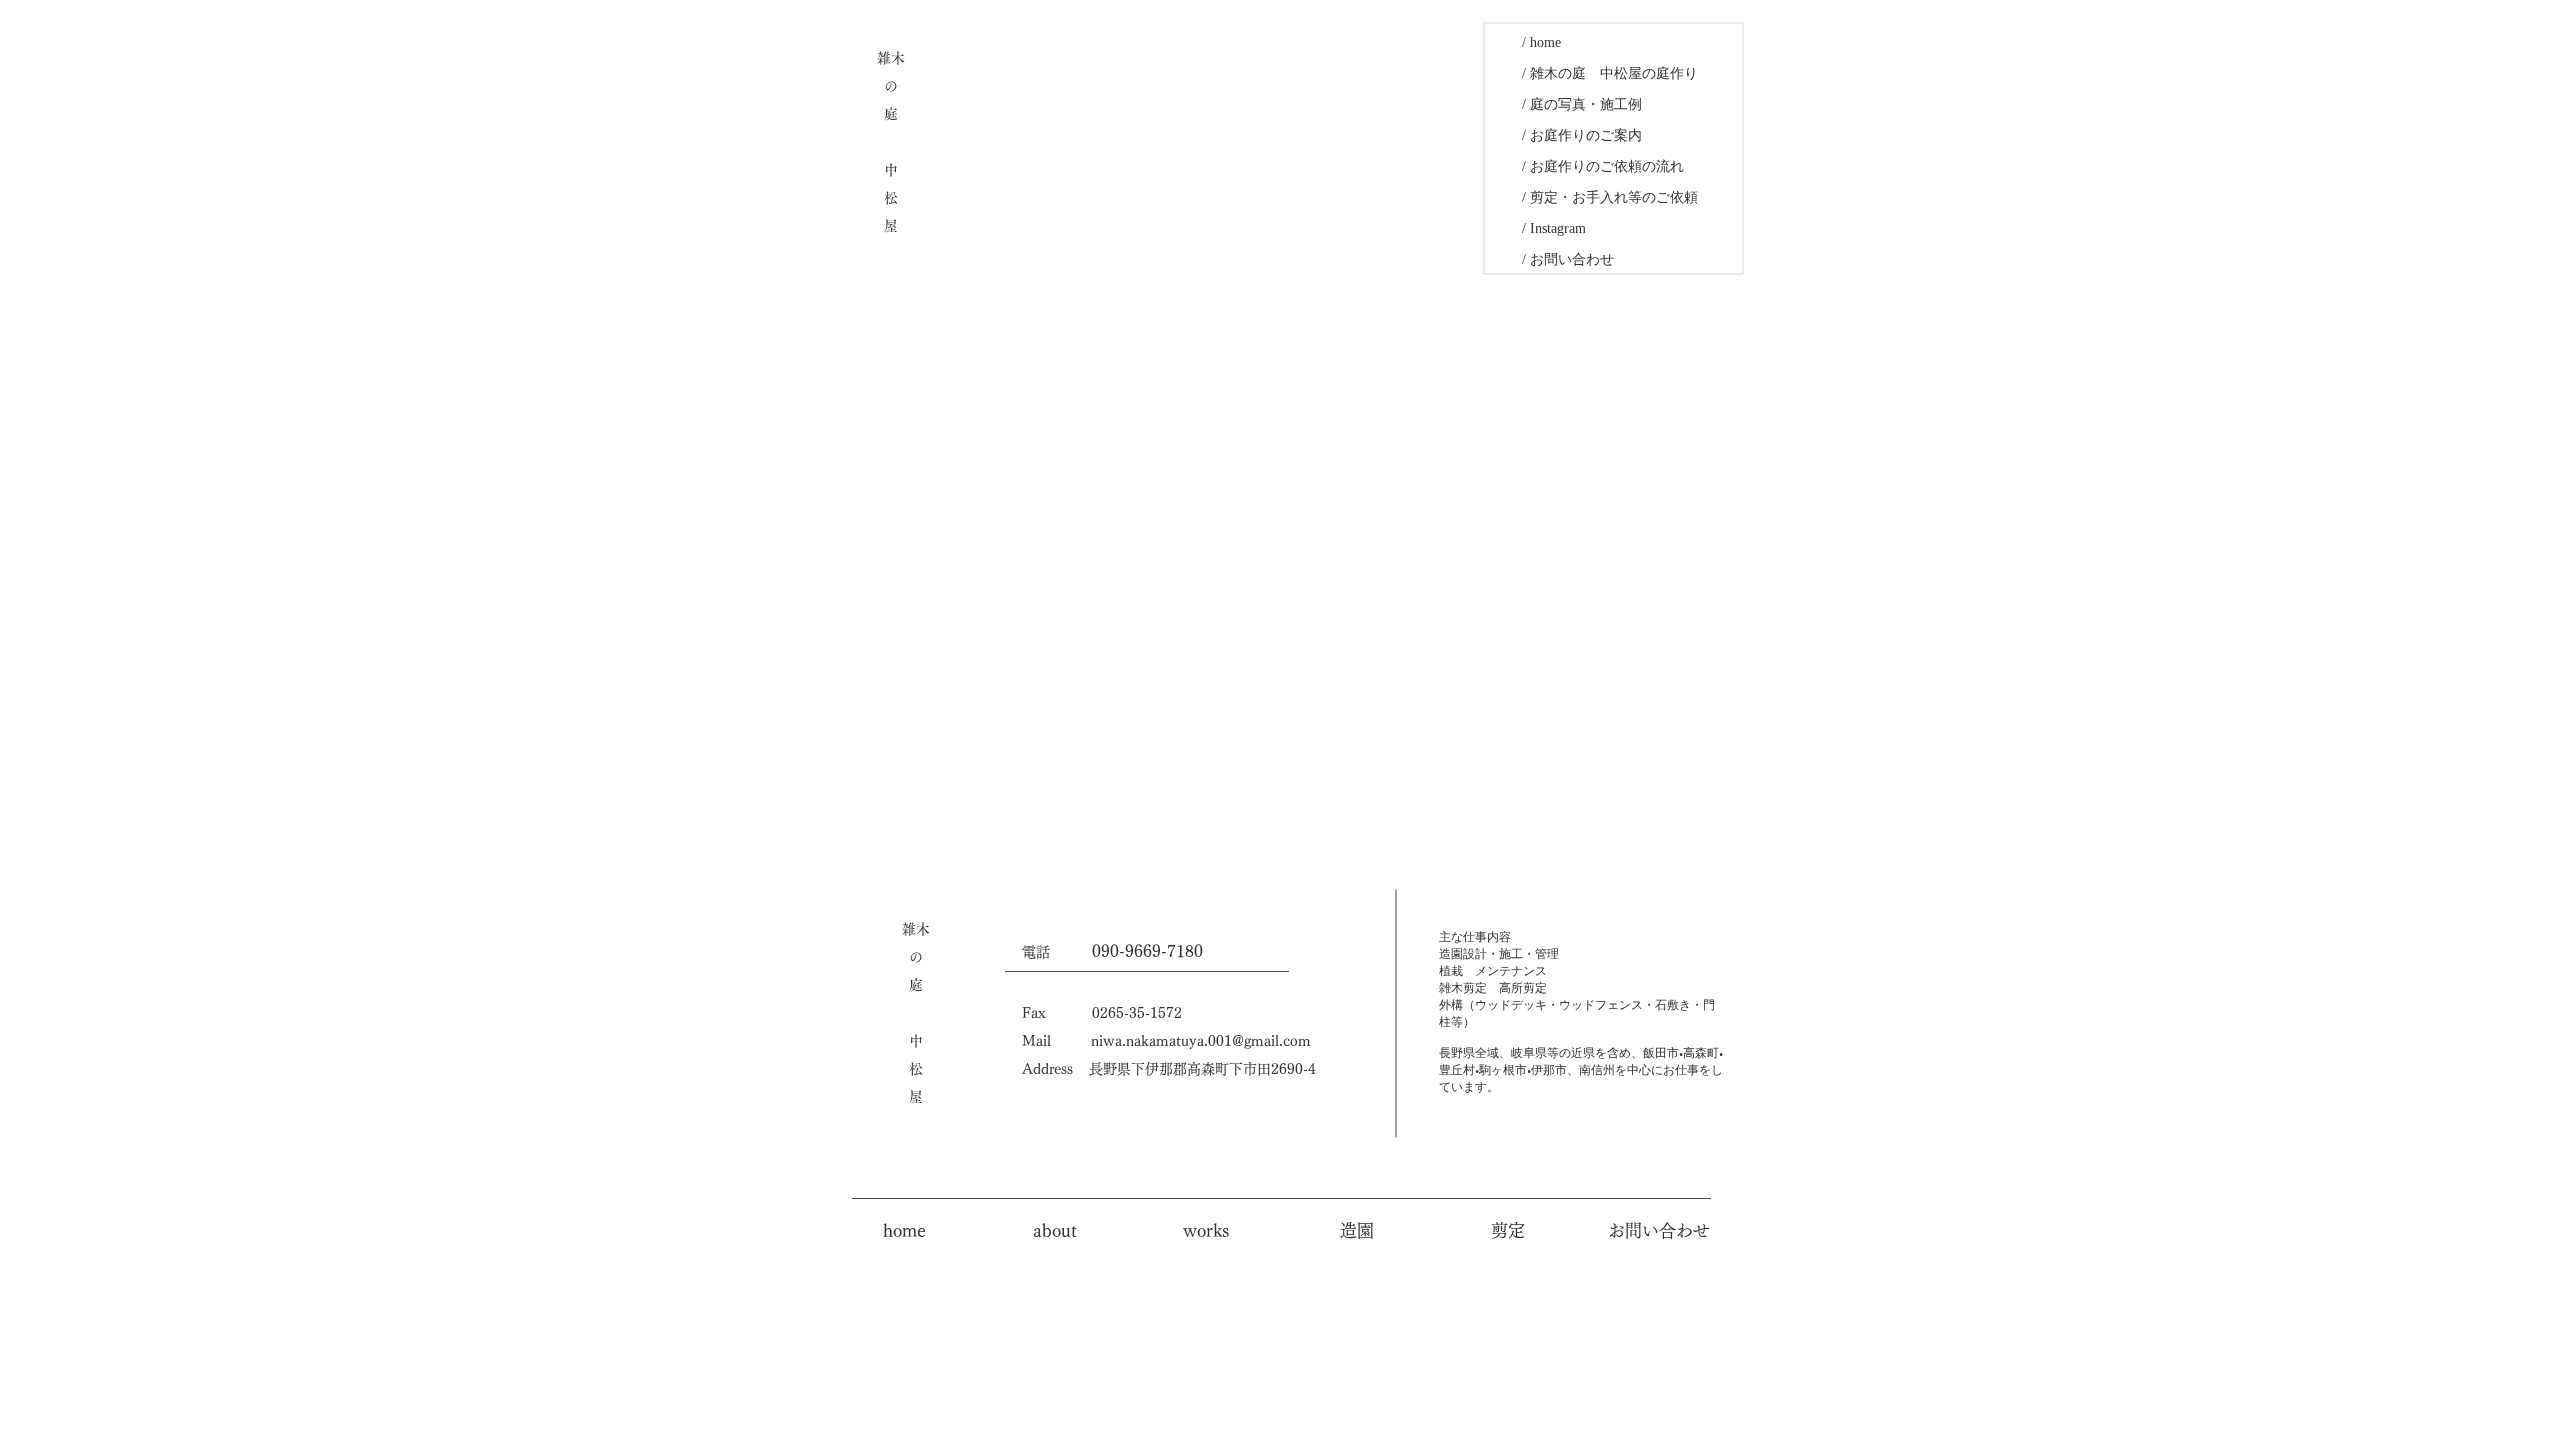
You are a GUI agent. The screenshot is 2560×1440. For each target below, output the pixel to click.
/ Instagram (1554, 228)
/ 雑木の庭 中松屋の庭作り (1610, 73)
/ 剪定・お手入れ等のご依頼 (1610, 197)
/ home (1541, 42)
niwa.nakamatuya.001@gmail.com (1201, 1041)
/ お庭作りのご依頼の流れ (1603, 166)
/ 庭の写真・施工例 (1582, 104)
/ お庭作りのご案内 (1582, 135)
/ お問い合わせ (1568, 259)
